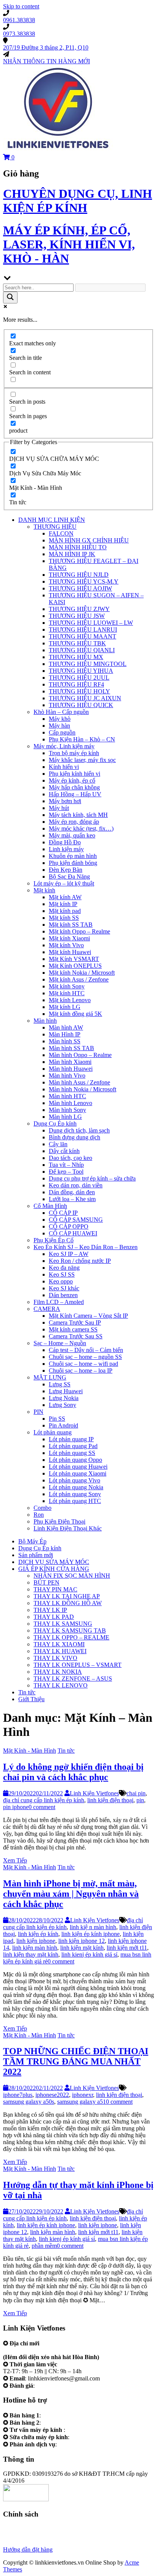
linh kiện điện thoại (110, 1800)
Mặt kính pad (65, 911)
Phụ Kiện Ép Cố (54, 1240)
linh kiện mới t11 (127, 1948)
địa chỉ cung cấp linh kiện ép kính (44, 1800)
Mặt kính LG (65, 1007)
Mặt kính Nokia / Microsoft (82, 973)
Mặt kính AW (65, 897)
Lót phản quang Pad (73, 1446)
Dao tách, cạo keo (70, 1158)
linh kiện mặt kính (82, 1948)
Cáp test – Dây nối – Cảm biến (86, 1350)
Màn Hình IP (65, 1034)
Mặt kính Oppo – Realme (79, 931)
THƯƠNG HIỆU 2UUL (79, 678)
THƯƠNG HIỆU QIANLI (82, 650)
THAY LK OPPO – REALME (71, 1637)
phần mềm (44, 2246)
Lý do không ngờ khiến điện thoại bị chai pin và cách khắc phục (73, 1772)
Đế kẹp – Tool (66, 1172)
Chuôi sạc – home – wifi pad (83, 1364)
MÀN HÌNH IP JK (72, 554)
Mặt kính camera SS (73, 1329)
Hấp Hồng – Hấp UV (75, 794)
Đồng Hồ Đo (65, 842)
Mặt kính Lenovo (70, 1000)
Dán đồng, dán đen (72, 1192)
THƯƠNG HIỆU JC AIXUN (85, 698)
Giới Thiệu (31, 1699)
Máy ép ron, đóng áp (74, 822)
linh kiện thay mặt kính (31, 1954)
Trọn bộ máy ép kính (74, 753)
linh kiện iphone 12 (82, 1941)
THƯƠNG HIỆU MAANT (83, 636)
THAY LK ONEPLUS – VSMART (78, 1665)
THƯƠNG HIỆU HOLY (79, 691)
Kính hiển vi (64, 767)
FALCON (61, 533)
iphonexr (83, 2095)
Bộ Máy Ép (32, 1541)
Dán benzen (63, 1295)
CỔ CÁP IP (63, 1213)
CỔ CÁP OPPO (69, 1226)
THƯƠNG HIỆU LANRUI (83, 630)
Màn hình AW (66, 1027)
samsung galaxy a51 (82, 2102)
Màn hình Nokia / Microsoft (83, 1089)
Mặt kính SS (64, 918)
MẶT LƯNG (50, 1377)
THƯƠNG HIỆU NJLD (79, 575)
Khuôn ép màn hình (73, 856)
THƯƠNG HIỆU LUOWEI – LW (91, 623)
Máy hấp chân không (74, 787)
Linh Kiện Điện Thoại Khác (68, 1528)
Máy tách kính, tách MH (78, 815)
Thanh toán (17, 2543)
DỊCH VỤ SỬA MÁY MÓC (54, 1562)
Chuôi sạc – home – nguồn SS (85, 1357)
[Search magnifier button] (10, 298)
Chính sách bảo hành (28, 2529)
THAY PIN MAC (55, 1589)
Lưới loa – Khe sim (72, 1199)
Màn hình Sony (67, 1110)
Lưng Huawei (66, 1391)
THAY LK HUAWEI (60, 1651)
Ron (39, 1515)
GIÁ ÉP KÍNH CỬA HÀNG (54, 1569)
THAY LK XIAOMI (59, 1644)
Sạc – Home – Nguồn (60, 1343)
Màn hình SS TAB (71, 1048)
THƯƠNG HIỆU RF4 (76, 684)
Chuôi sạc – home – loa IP (81, 1371)
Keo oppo (61, 1281)
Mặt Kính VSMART (74, 959)
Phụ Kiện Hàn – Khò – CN (82, 739)
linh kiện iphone (36, 1941)
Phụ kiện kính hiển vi (74, 774)
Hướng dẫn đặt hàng (28, 2550)
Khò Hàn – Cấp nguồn (61, 712)
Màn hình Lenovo (70, 1103)
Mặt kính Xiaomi (69, 938)
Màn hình (45, 1021)
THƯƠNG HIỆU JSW (77, 616)
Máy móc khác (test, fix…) (81, 828)
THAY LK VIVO (55, 1658)
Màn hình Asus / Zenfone (79, 1082)
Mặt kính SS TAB (71, 925)
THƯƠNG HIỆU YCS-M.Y (84, 581)
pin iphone (16, 1807)
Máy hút (59, 808)
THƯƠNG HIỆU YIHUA (81, 671)
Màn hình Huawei (71, 1069)
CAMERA (47, 1309)
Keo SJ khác (64, 1288)
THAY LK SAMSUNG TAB (70, 1630)
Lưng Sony (62, 1405)
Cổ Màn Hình (50, 1206)
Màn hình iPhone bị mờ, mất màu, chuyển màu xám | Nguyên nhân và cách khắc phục (71, 1894)
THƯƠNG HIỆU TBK (77, 643)
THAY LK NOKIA (58, 1672)
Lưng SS (60, 1384)
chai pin (136, 1793)
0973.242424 (83, 2430)
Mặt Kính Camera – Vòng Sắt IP (88, 1316)
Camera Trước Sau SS (76, 1336)
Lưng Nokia (64, 1398)
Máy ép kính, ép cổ (72, 780)
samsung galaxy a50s (29, 2102)
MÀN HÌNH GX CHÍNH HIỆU (89, 540)
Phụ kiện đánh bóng (73, 863)
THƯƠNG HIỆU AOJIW (80, 588)
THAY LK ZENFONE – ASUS (73, 1679)
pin (140, 1800)
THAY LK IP (50, 1610)
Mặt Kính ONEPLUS (75, 966)
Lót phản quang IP (71, 1439)
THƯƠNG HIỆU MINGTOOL (88, 664)
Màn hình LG (65, 1117)
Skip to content (21, 6)
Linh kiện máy (66, 849)
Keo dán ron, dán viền (76, 1185)
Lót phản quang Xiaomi (78, 1473)
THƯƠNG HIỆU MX (76, 657)
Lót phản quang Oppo (75, 1460)
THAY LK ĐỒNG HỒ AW (68, 1603)
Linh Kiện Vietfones (94, 1793)
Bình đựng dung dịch (74, 1137)
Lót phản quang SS (72, 1453)
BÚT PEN (46, 1582)
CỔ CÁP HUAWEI (73, 1233)
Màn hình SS (65, 1041)
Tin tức (27, 1692)
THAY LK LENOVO (61, 1685)
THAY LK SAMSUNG (63, 1624)
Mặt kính (44, 890)
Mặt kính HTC (67, 993)
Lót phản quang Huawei (78, 1467)
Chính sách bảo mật (27, 2536)
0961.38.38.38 (60, 2415)
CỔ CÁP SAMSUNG (76, 1220)
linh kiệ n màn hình (93, 1927)
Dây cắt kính (64, 1151)
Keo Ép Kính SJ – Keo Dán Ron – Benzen (86, 1247)
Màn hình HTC (67, 1096)
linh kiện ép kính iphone (91, 1934)
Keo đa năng (64, 1268)
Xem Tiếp (15, 1860)
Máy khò (60, 719)
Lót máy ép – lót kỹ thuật (64, 883)
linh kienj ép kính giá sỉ (89, 1954)
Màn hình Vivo (67, 1075)
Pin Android (63, 1425)
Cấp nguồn (62, 732)
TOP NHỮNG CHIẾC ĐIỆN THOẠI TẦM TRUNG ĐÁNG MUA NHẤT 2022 (76, 2061)
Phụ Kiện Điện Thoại (59, 1521)
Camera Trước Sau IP (75, 1322)
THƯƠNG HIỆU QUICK (81, 705)
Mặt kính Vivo (66, 945)
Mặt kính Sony (67, 986)
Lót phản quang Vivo (74, 1480)
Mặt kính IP (63, 904)
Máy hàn (59, 726)
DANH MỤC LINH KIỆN (52, 520)
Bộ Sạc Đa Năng (69, 877)
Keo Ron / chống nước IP (80, 1261)
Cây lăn (58, 1144)
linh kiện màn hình (35, 1948)
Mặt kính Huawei (70, 952)
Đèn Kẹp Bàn (66, 870)
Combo (42, 1508)
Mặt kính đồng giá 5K (75, 1014)
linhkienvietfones (57, 2386)
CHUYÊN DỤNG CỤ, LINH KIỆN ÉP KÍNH (78, 201)
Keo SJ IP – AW (69, 1254)
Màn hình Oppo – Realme (80, 1055)
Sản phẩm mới (36, 1555)
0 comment (42, 1807)
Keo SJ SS (62, 1274)
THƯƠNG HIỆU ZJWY (79, 609)
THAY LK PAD (54, 1617)
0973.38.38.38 (60, 2423)
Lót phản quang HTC (75, 1501)
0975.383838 (87, 2437)
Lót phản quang (53, 1432)
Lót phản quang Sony (75, 1494)
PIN (38, 1412)
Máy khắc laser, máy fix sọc (82, 760)
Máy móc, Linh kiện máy (64, 746)
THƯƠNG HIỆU (55, 527)
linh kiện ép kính (38, 1934)
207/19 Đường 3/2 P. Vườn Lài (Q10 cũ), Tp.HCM (65, 2350)
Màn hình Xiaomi (70, 1062)
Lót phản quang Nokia (76, 1487)
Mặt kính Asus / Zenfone (79, 979)
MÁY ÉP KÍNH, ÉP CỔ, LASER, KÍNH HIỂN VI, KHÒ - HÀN (69, 244)
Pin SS (57, 1419)
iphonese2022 (52, 2095)
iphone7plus (18, 2095)
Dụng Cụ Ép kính (55, 1124)
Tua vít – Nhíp (66, 1165)
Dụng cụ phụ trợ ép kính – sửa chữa (92, 1178)
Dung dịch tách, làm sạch (79, 1130)
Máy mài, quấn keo (72, 835)
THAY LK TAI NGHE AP (67, 1596)
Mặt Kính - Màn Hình (30, 1751)
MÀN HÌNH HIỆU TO (78, 547)
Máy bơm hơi (65, 801)
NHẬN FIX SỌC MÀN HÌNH (72, 1576)
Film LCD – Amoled (59, 1302)
